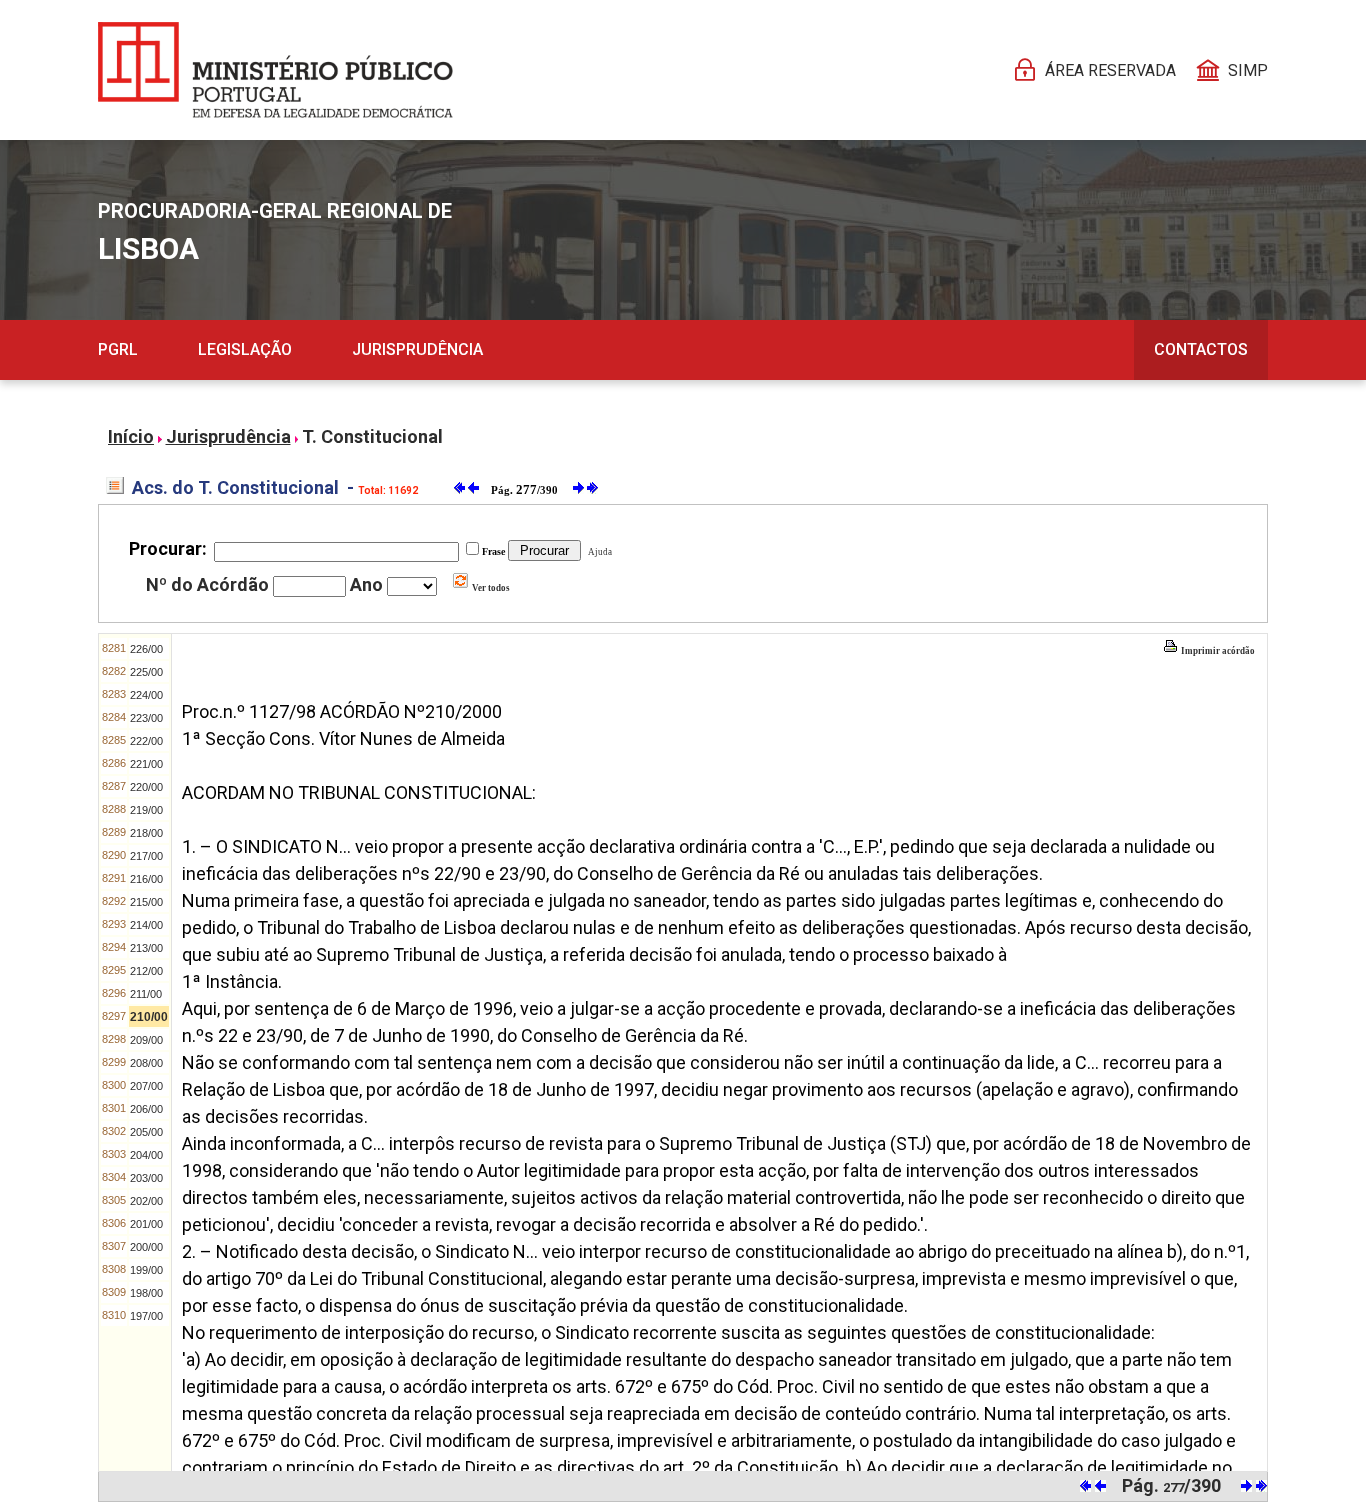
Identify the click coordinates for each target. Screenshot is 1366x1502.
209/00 (146, 1040)
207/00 (146, 1086)
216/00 (146, 879)
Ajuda (598, 552)
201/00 (146, 1224)
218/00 (146, 833)
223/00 (146, 718)
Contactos (1201, 349)
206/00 (146, 1109)
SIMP (1248, 70)
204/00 (146, 1155)
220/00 (146, 787)
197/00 (146, 1316)
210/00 (149, 1017)
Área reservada (1110, 70)
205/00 (146, 1132)
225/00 (146, 672)
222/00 (146, 741)
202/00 (146, 1201)
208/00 (146, 1063)
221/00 (146, 764)
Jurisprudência (417, 349)
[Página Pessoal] (275, 70)
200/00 (146, 1247)
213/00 (146, 948)
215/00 (146, 902)
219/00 (146, 810)
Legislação (245, 349)
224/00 (146, 695)
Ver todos (490, 588)
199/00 (146, 1270)
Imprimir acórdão (1217, 651)
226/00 (146, 649)
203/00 (146, 1178)
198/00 (146, 1293)
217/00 (146, 856)
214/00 (146, 925)
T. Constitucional (372, 436)
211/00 (146, 994)
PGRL (118, 349)
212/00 (146, 971)
